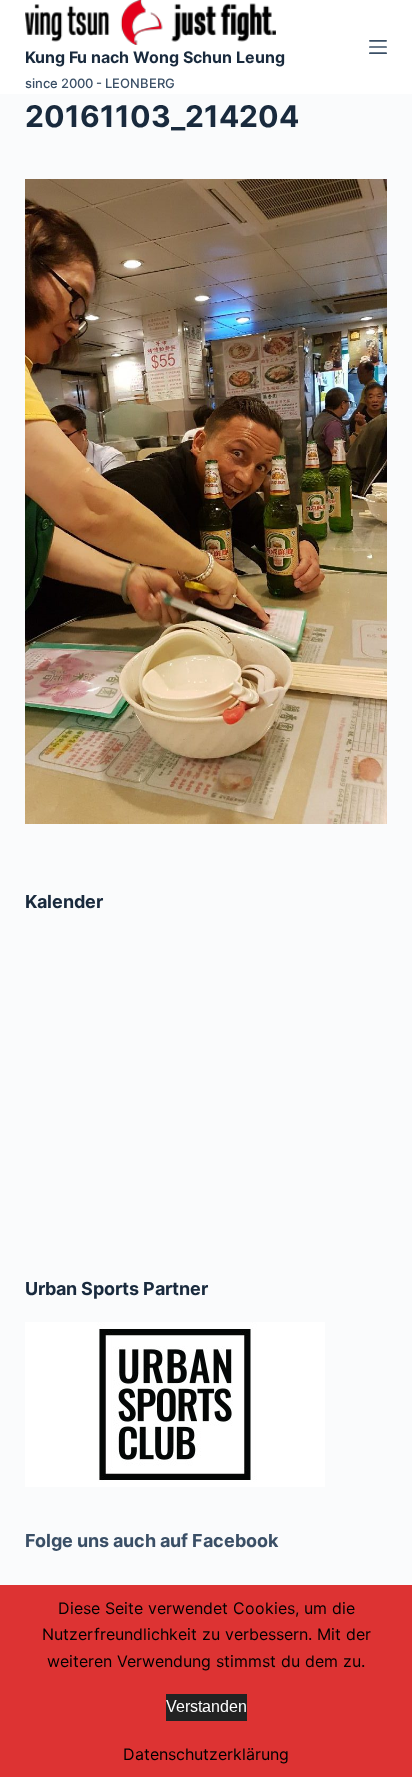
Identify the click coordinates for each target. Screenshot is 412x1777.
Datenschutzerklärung (206, 1754)
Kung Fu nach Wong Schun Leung (155, 57)
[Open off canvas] (378, 47)
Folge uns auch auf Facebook (151, 1540)
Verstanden (206, 1706)
